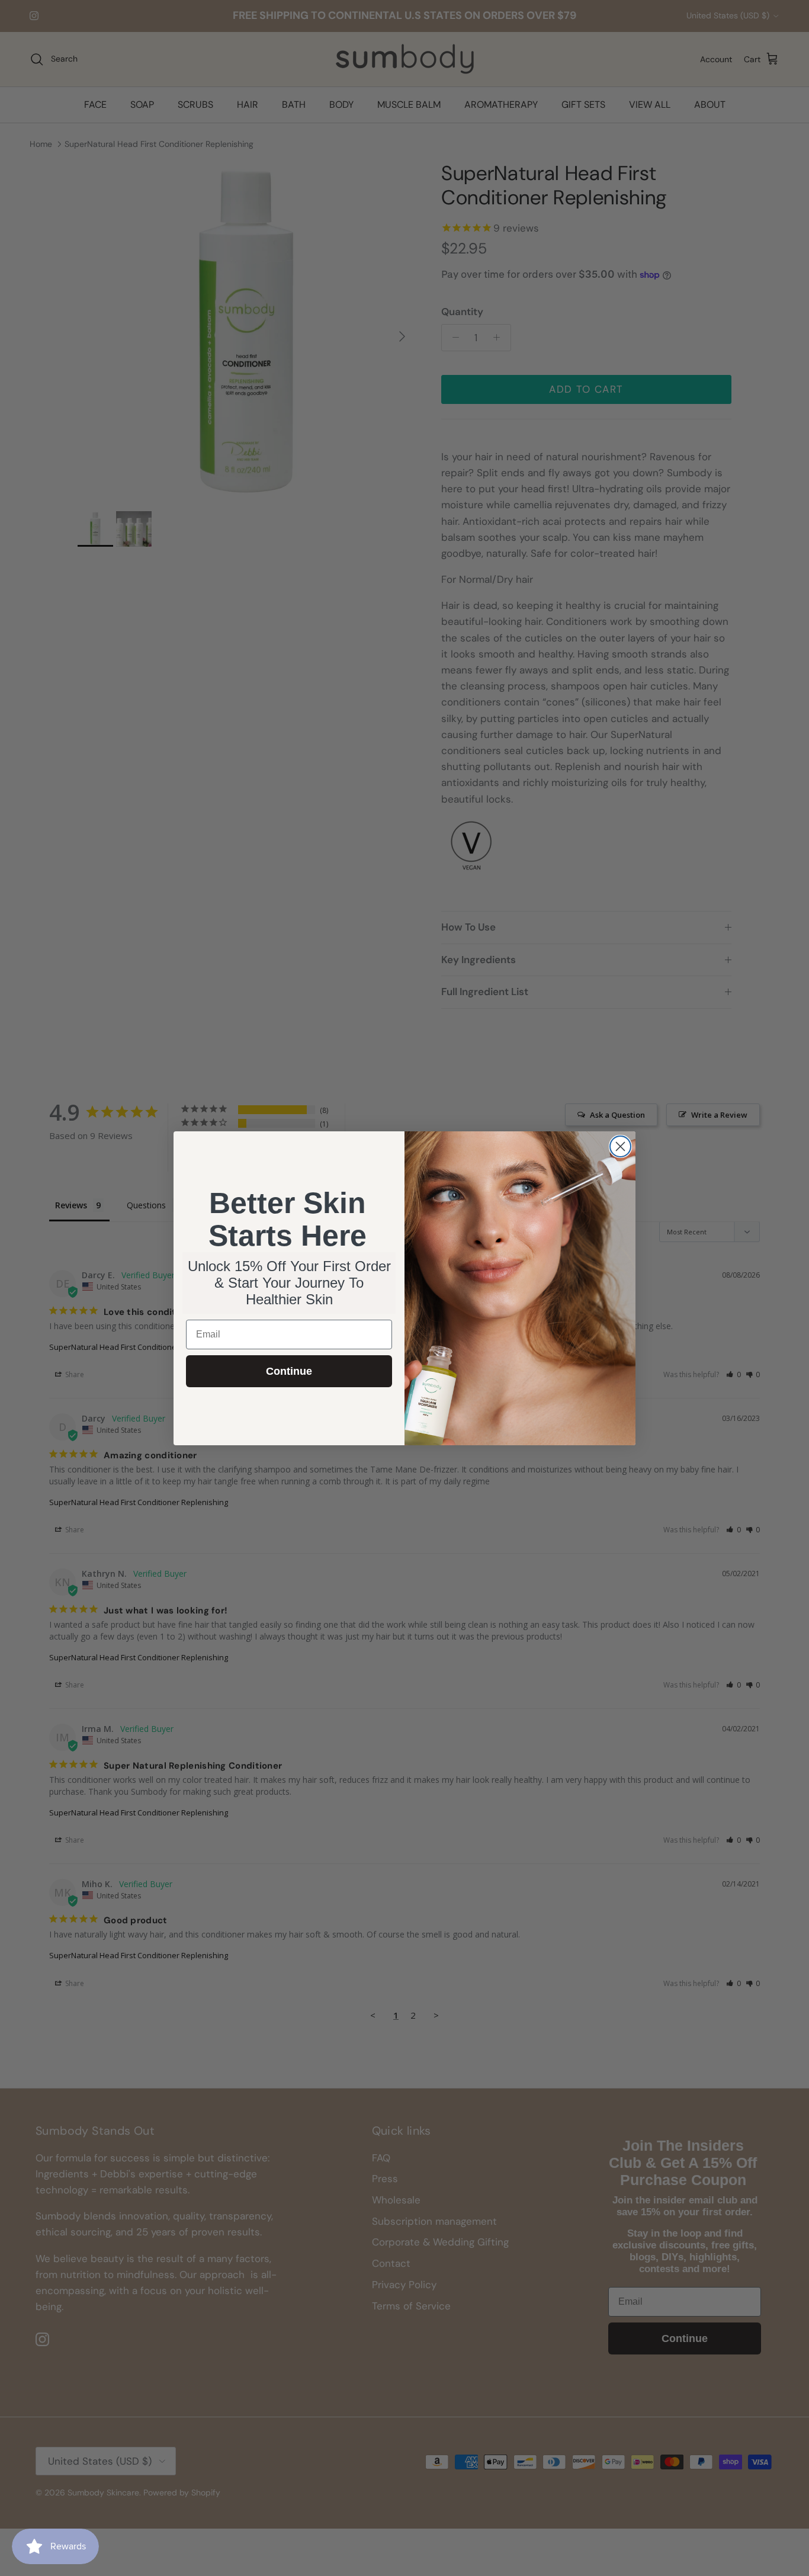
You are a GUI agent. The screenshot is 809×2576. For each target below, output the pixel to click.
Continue (289, 1371)
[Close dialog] (620, 1146)
